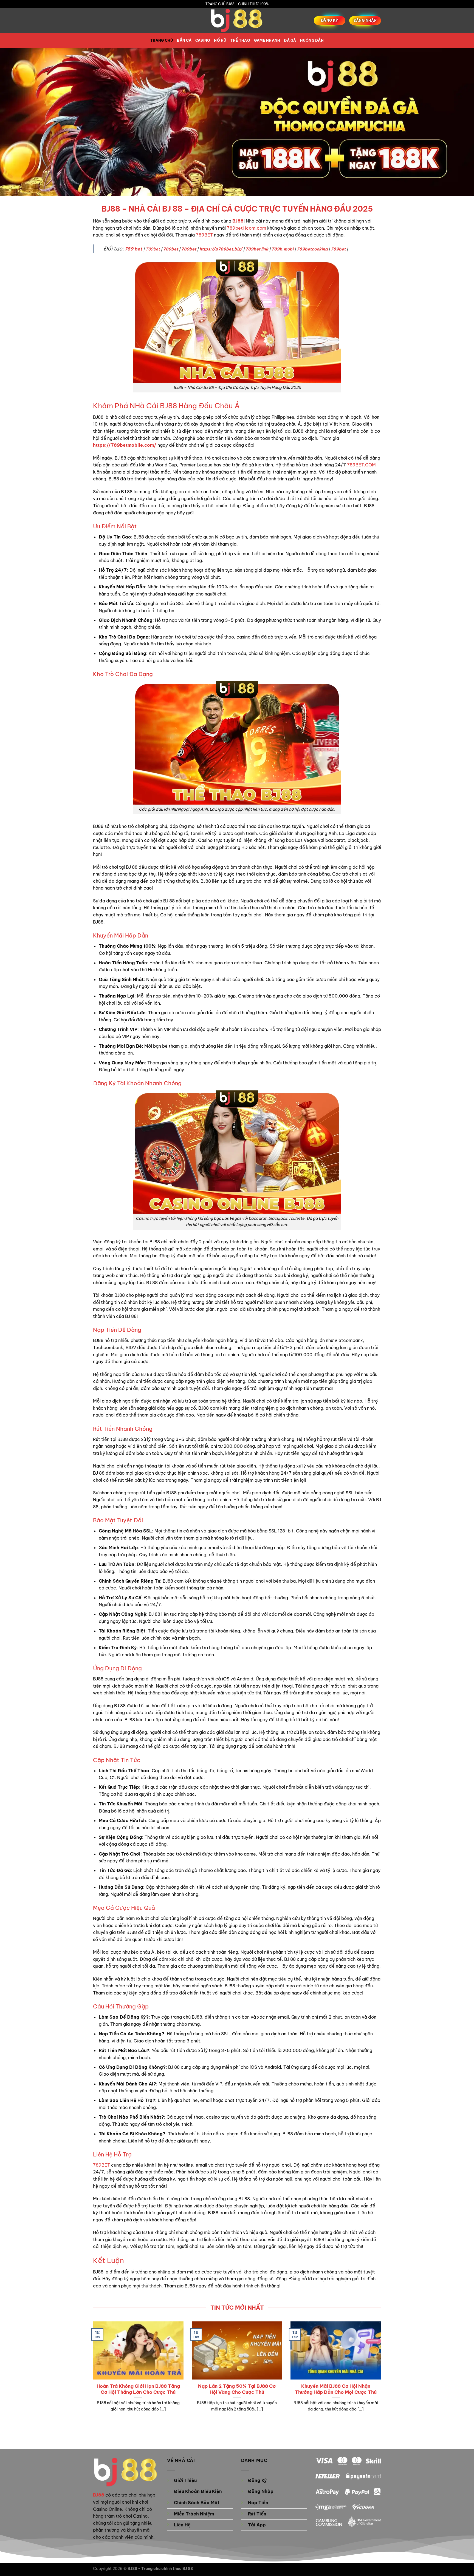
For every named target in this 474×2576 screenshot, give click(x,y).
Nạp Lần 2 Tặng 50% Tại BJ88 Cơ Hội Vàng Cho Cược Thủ (237, 2389)
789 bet (133, 249)
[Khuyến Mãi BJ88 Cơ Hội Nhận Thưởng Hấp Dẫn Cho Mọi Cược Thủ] (336, 2376)
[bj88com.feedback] (237, 21)
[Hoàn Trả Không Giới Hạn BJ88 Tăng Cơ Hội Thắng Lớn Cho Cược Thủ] (138, 2376)
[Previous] (92, 2376)
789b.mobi (283, 249)
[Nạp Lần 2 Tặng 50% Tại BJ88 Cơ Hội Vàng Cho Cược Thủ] (237, 2376)
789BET (204, 235)
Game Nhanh (267, 40)
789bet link (257, 249)
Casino (203, 40)
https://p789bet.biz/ (221, 249)
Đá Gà (290, 40)
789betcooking (312, 249)
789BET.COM (361, 465)
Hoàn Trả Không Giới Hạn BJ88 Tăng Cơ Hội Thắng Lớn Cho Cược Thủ (138, 2389)
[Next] (382, 2376)
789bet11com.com (246, 228)
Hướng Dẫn (312, 40)
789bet (153, 249)
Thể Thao (240, 40)
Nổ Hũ (220, 40)
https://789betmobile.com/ (125, 445)
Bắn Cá (184, 40)
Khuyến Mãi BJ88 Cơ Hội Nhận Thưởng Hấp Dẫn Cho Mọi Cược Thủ (336, 2389)
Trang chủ (162, 40)
